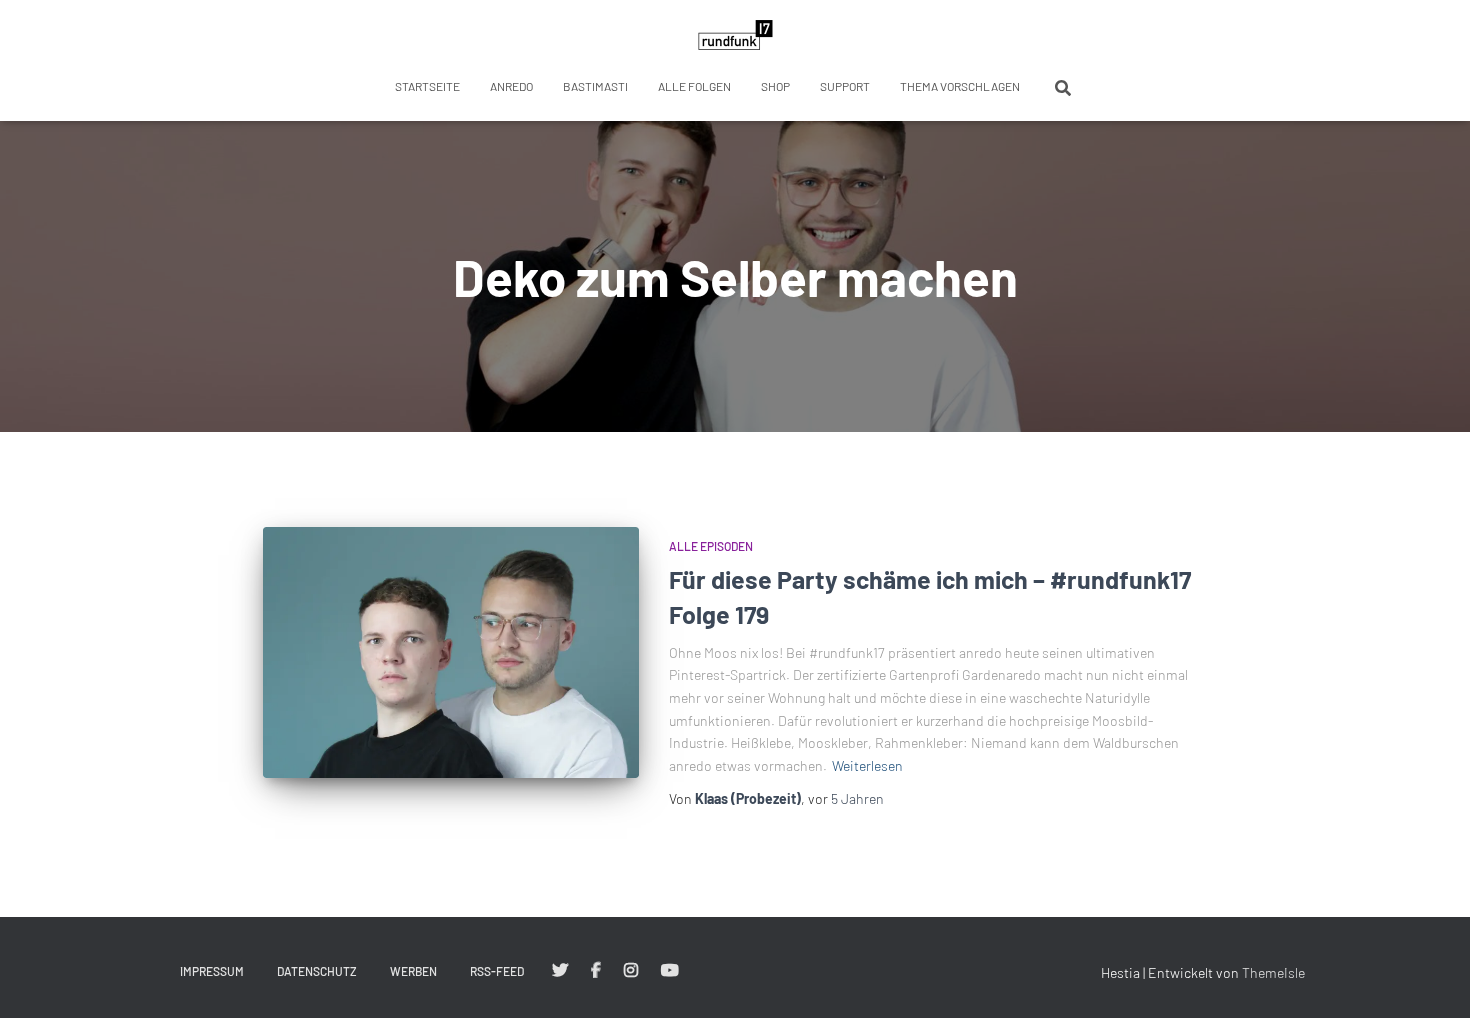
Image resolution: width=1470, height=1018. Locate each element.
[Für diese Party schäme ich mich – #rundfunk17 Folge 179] (451, 652)
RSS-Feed (497, 971)
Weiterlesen (867, 765)
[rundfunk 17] (735, 35)
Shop (775, 86)
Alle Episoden (711, 546)
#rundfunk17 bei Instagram (631, 971)
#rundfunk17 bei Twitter (560, 971)
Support (845, 86)
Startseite (427, 86)
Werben (413, 971)
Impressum (212, 971)
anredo (511, 86)
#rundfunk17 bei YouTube (670, 971)
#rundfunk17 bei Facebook (596, 971)
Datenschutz (317, 971)
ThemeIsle (1273, 972)
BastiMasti (595, 86)
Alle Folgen (694, 86)
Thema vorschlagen (960, 86)
